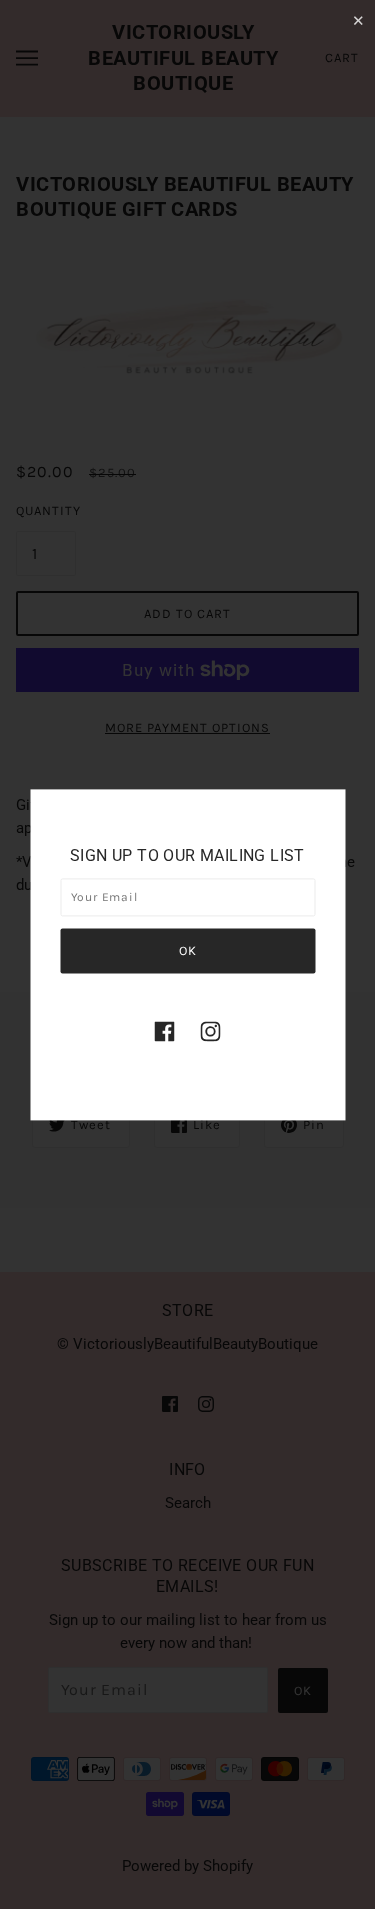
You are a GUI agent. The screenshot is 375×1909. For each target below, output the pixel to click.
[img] (165, 1031)
